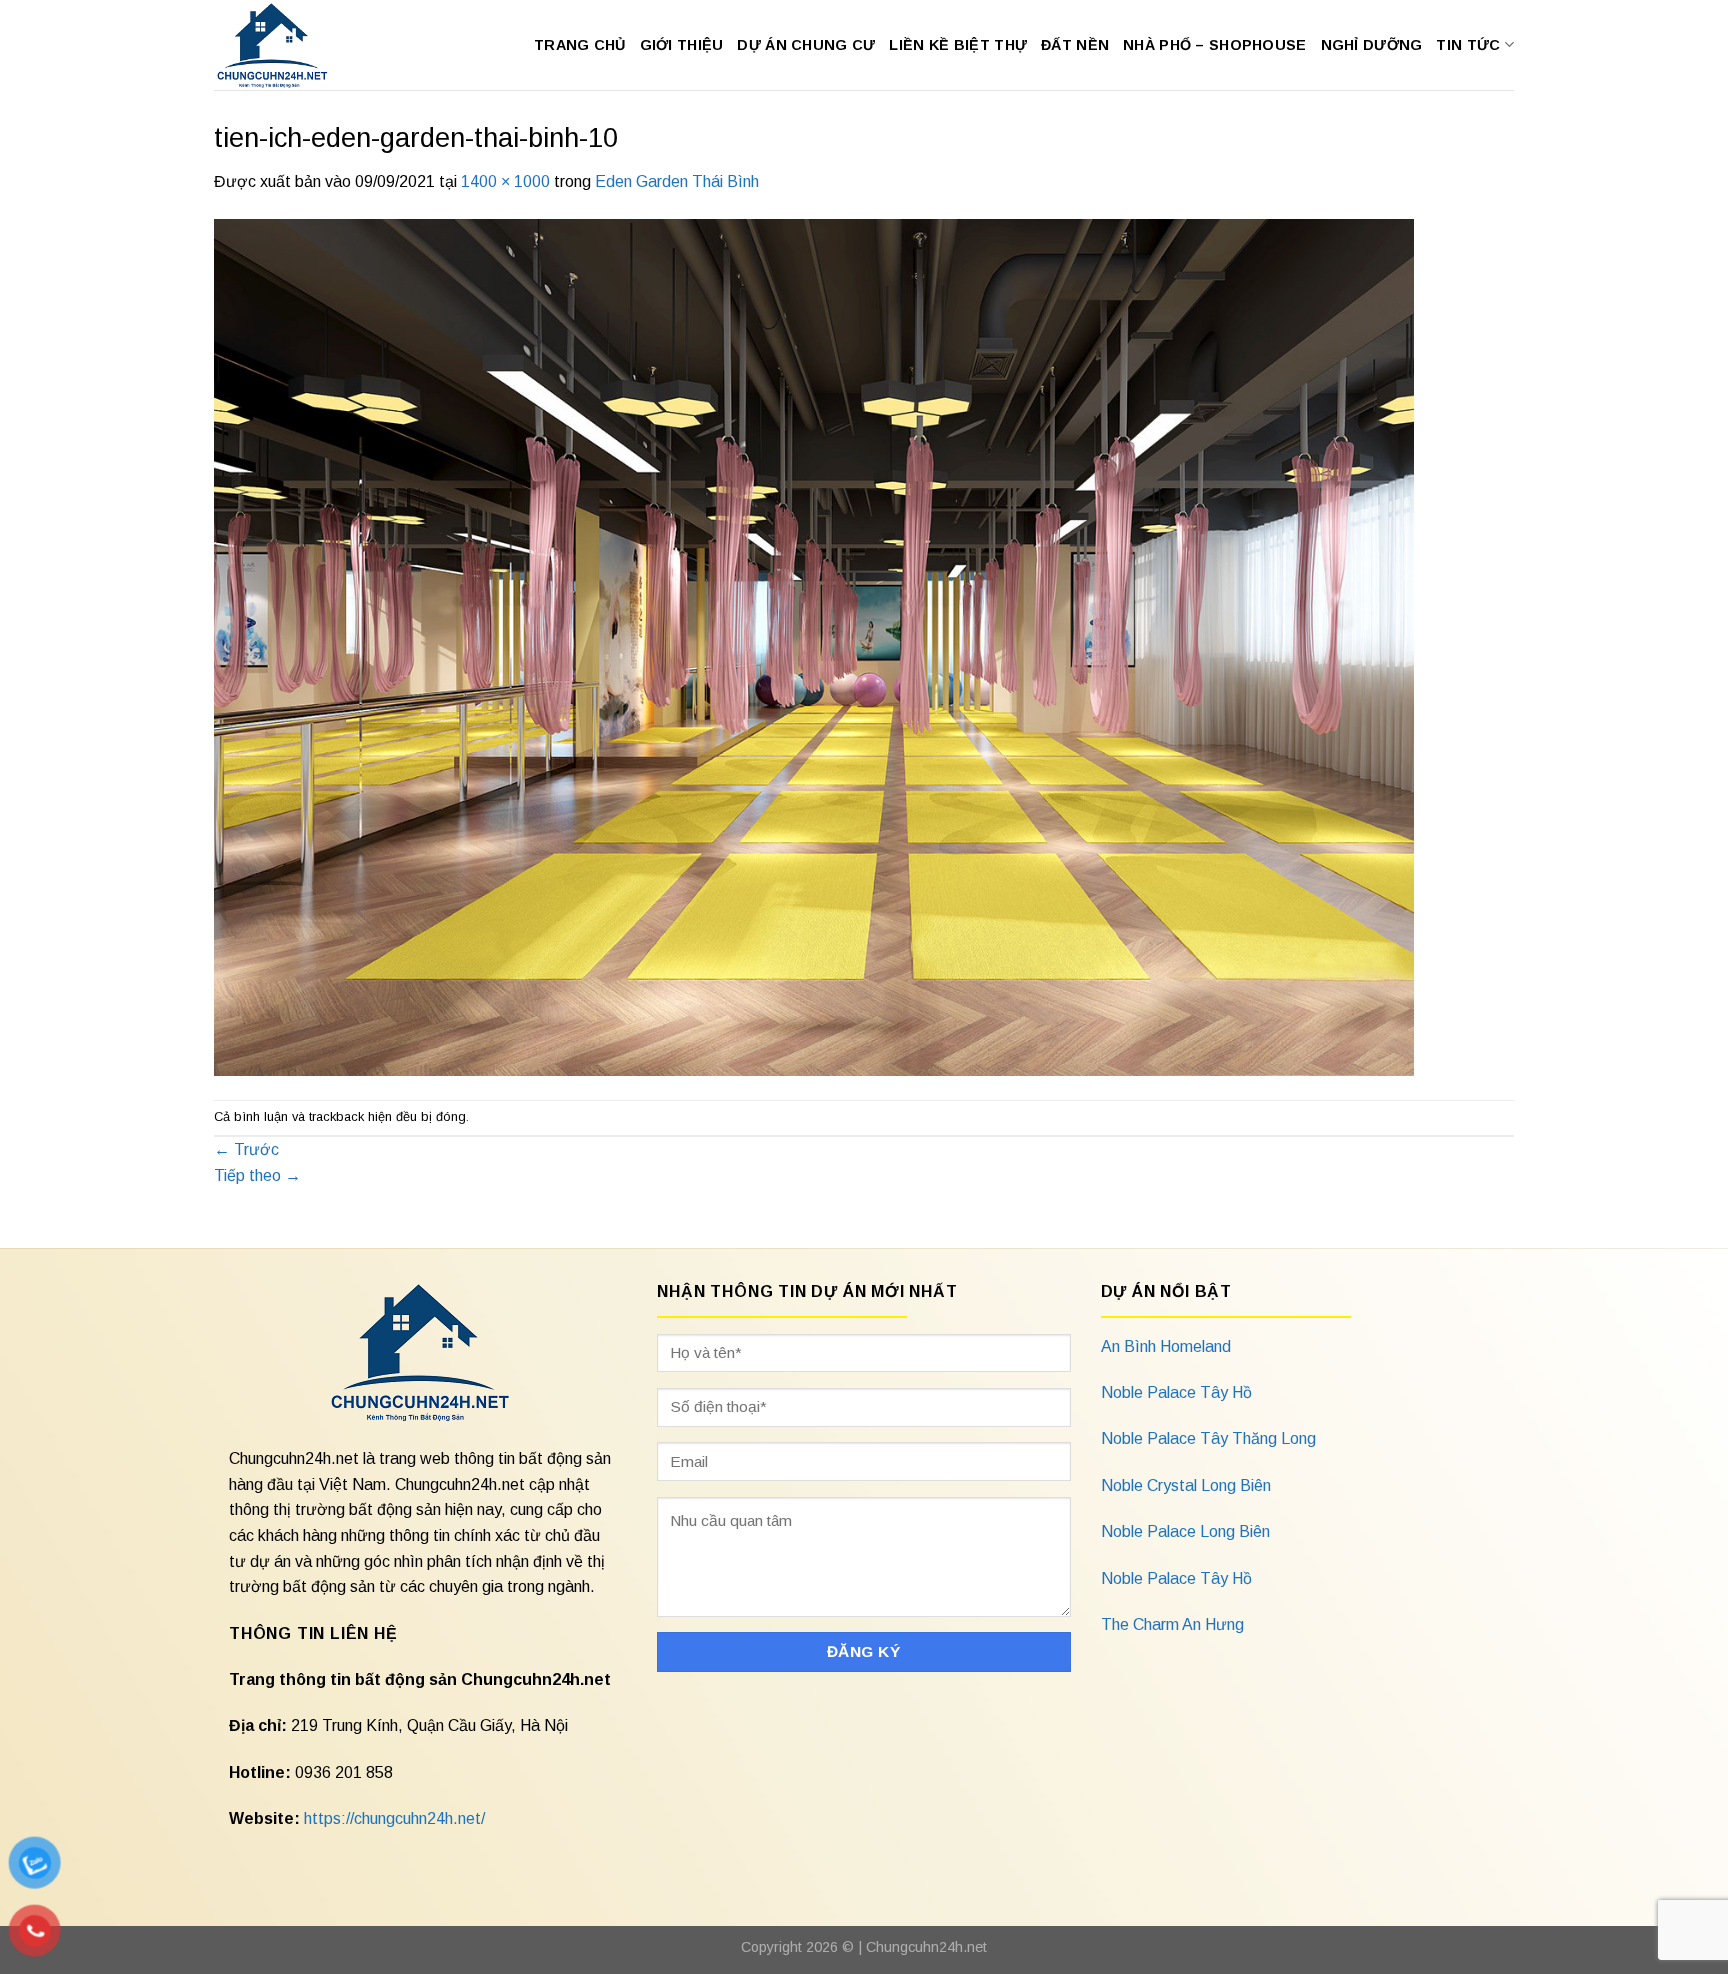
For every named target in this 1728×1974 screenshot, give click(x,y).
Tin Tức (1468, 45)
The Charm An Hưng (1172, 1624)
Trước (246, 1149)
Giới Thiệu (682, 45)
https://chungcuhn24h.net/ (394, 1818)
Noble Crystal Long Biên (1186, 1485)
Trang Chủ (580, 45)
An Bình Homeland (1166, 1346)
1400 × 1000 (505, 181)
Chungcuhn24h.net (926, 1947)
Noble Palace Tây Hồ (1176, 1392)
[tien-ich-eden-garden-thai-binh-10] (814, 645)
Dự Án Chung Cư (806, 45)
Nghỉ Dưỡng (1372, 45)
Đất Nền (1075, 45)
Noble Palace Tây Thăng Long (1208, 1438)
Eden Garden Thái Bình (677, 181)
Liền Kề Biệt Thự (958, 45)
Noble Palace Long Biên (1185, 1531)
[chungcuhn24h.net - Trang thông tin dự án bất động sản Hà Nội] (282, 45)
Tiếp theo (257, 1175)
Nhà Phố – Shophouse (1214, 45)
